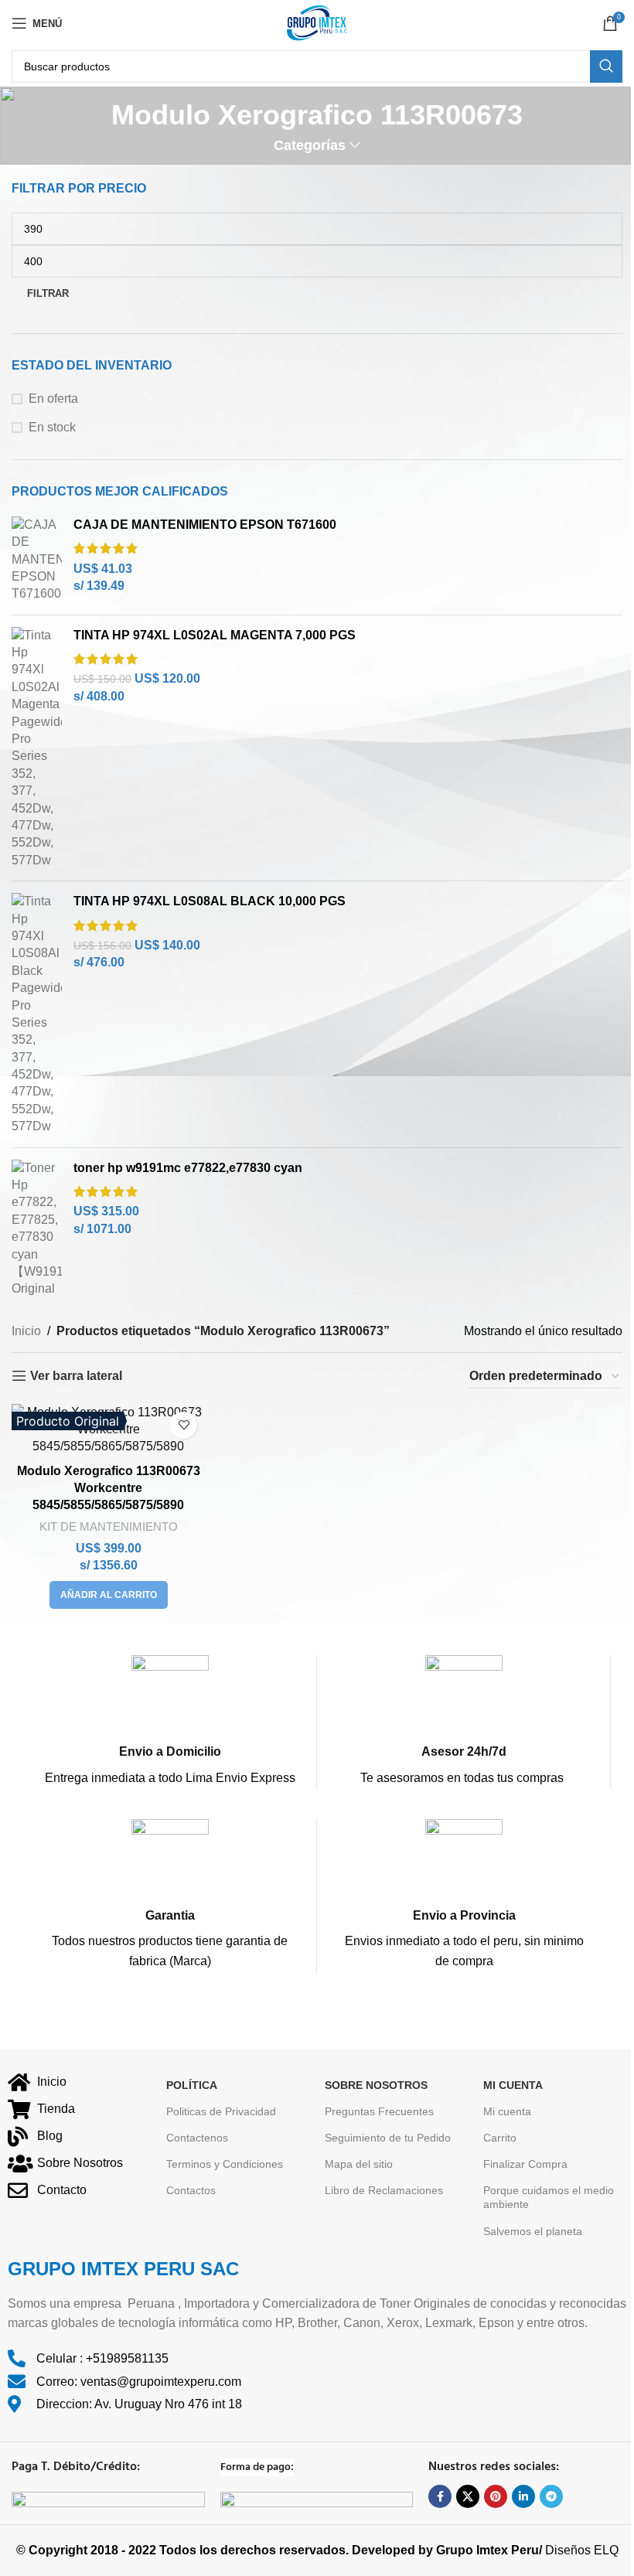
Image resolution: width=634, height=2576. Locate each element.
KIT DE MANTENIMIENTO (109, 1527)
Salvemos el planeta (533, 2231)
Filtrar (48, 293)
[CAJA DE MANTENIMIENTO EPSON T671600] (37, 560)
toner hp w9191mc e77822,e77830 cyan (188, 1168)
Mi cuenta (507, 2111)
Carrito (500, 2138)
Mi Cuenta (513, 2085)
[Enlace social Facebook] (440, 2496)
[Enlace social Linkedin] (523, 2496)
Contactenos (197, 2138)
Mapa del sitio (359, 2164)
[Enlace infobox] (170, 1721)
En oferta (53, 399)
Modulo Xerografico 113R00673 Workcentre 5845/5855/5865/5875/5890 (109, 1488)
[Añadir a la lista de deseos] (184, 1425)
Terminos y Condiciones (225, 2164)
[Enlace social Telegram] (551, 2496)
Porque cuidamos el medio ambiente (549, 2197)
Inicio (26, 1331)
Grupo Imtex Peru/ (489, 2550)
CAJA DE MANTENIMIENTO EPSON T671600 (205, 525)
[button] (109, 1595)
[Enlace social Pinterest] (496, 2496)
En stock (52, 427)
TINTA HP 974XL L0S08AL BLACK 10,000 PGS (210, 901)
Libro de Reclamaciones (384, 2190)
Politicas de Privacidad (221, 2111)
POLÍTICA (192, 2085)
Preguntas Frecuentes (379, 2111)
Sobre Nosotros (376, 2085)
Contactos (191, 2190)
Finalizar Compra (525, 2164)
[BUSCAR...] (606, 66)
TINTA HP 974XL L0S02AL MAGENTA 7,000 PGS (215, 635)
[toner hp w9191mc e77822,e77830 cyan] (37, 1229)
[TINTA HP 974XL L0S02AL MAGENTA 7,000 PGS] (37, 748)
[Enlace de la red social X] (468, 2496)
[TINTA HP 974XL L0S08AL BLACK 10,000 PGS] (37, 1014)
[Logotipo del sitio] (317, 22)
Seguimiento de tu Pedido (388, 2138)
